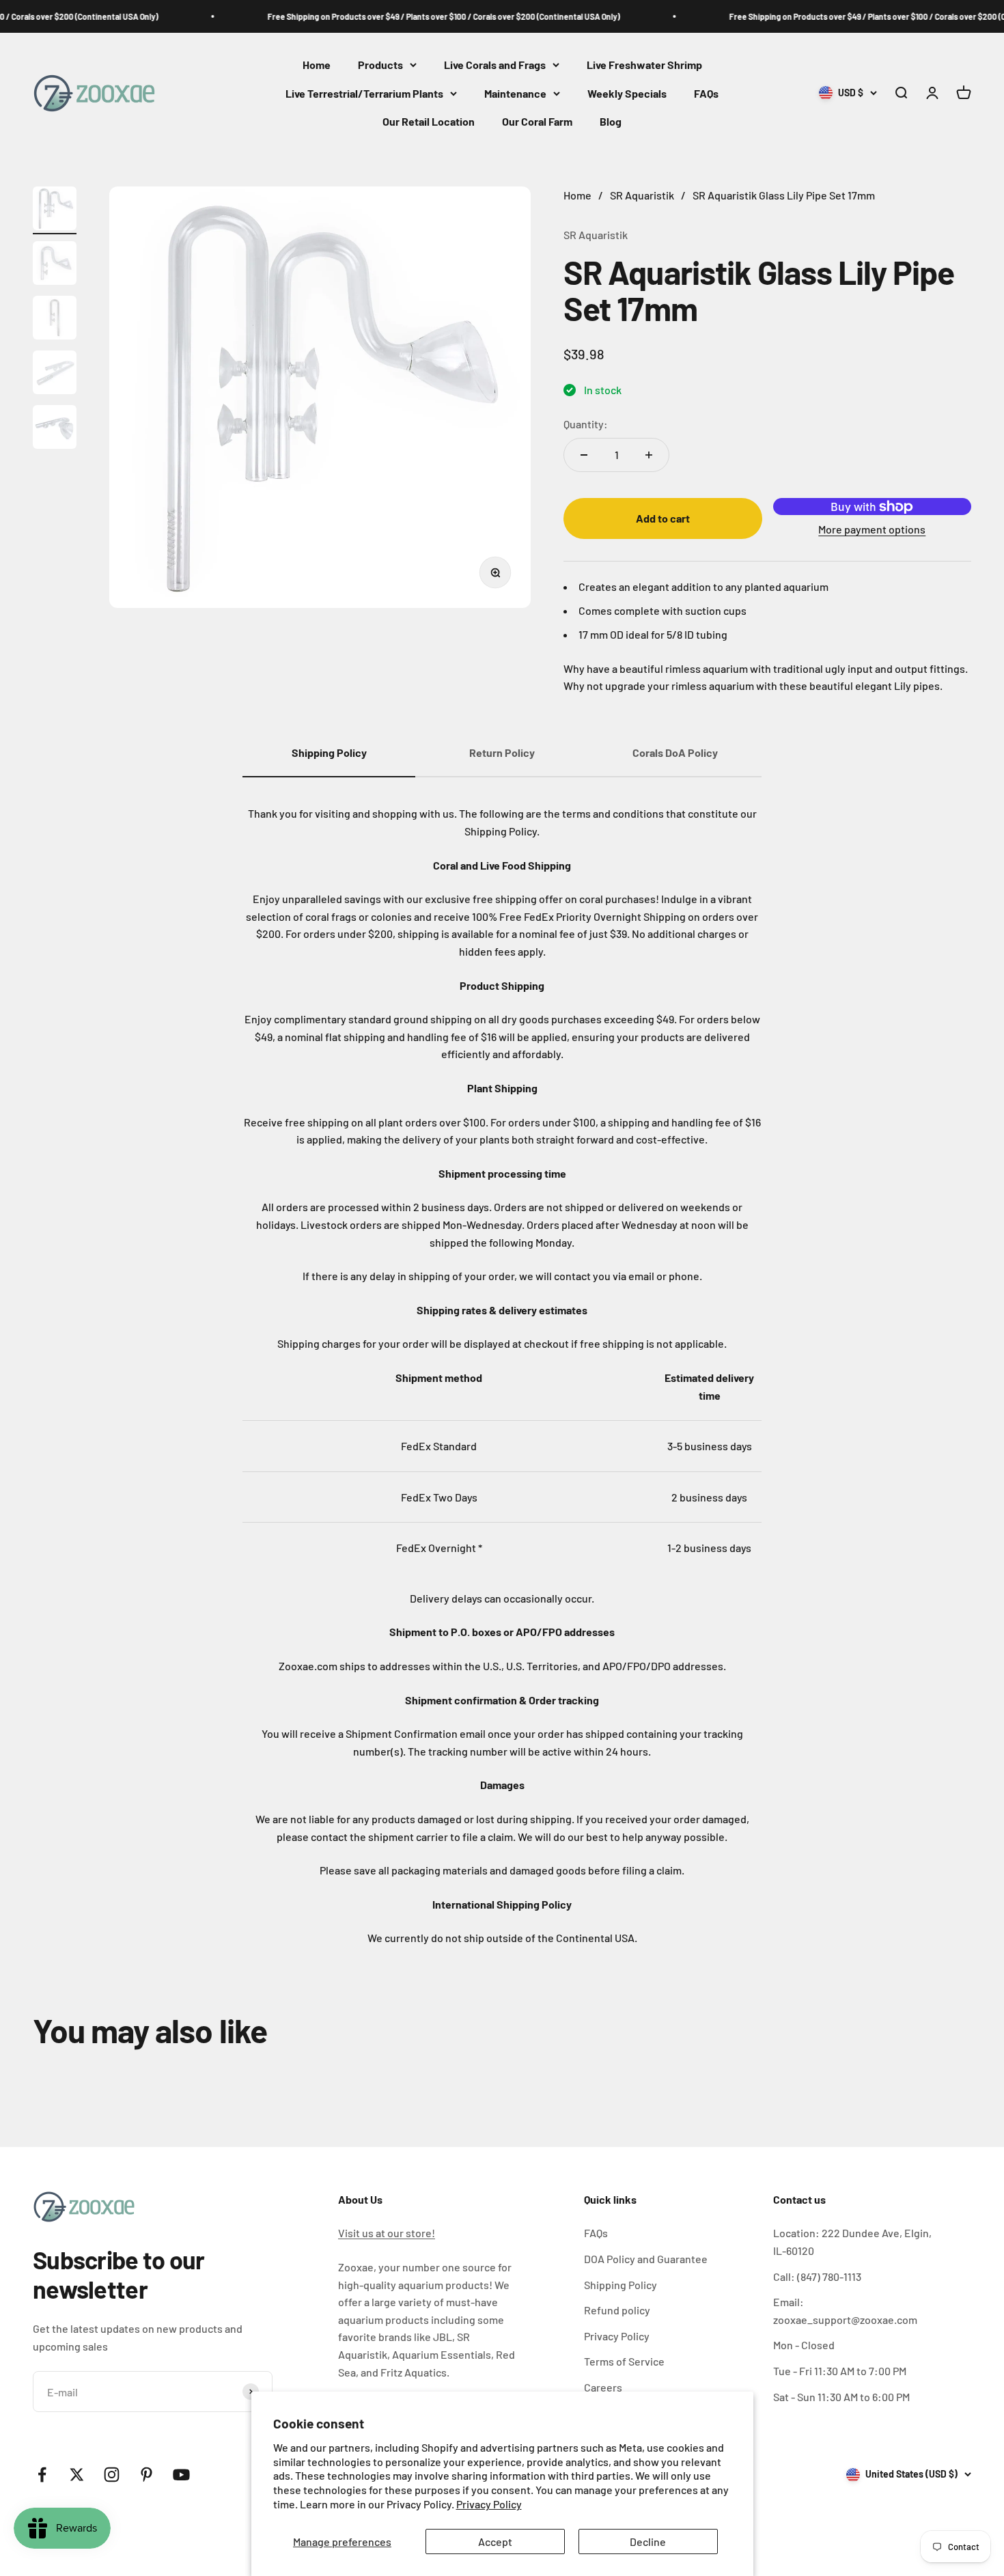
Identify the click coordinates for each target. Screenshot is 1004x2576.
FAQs (706, 93)
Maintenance (515, 93)
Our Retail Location (429, 122)
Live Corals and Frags (495, 65)
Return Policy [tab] (502, 752)
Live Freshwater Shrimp (644, 65)
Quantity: (586, 424)
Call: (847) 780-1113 (817, 2276)
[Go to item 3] (55, 320)
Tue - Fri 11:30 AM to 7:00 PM (840, 2371)
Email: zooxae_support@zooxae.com (845, 2311)
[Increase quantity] (649, 455)
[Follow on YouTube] (181, 2475)
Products (380, 65)
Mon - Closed (804, 2345)
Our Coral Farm (537, 122)
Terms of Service (624, 2361)
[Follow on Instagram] (112, 2475)
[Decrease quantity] (584, 455)
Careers (603, 2387)
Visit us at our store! (387, 2233)
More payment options (872, 529)
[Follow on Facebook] (42, 2475)
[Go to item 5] (55, 429)
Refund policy (617, 2310)
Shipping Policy (620, 2285)
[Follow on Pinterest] (147, 2475)
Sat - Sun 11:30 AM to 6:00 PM (841, 2397)
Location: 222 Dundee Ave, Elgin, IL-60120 (852, 2242)
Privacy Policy (489, 2504)
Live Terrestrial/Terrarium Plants (364, 93)
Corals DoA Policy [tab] (675, 752)
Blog (611, 122)
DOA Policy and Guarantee (646, 2259)
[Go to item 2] (55, 265)
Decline (648, 2542)
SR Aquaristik (596, 235)
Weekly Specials (627, 93)
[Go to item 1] (55, 210)
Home (317, 65)
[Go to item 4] (55, 374)
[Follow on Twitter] (77, 2475)
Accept (495, 2542)
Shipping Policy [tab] (329, 752)
